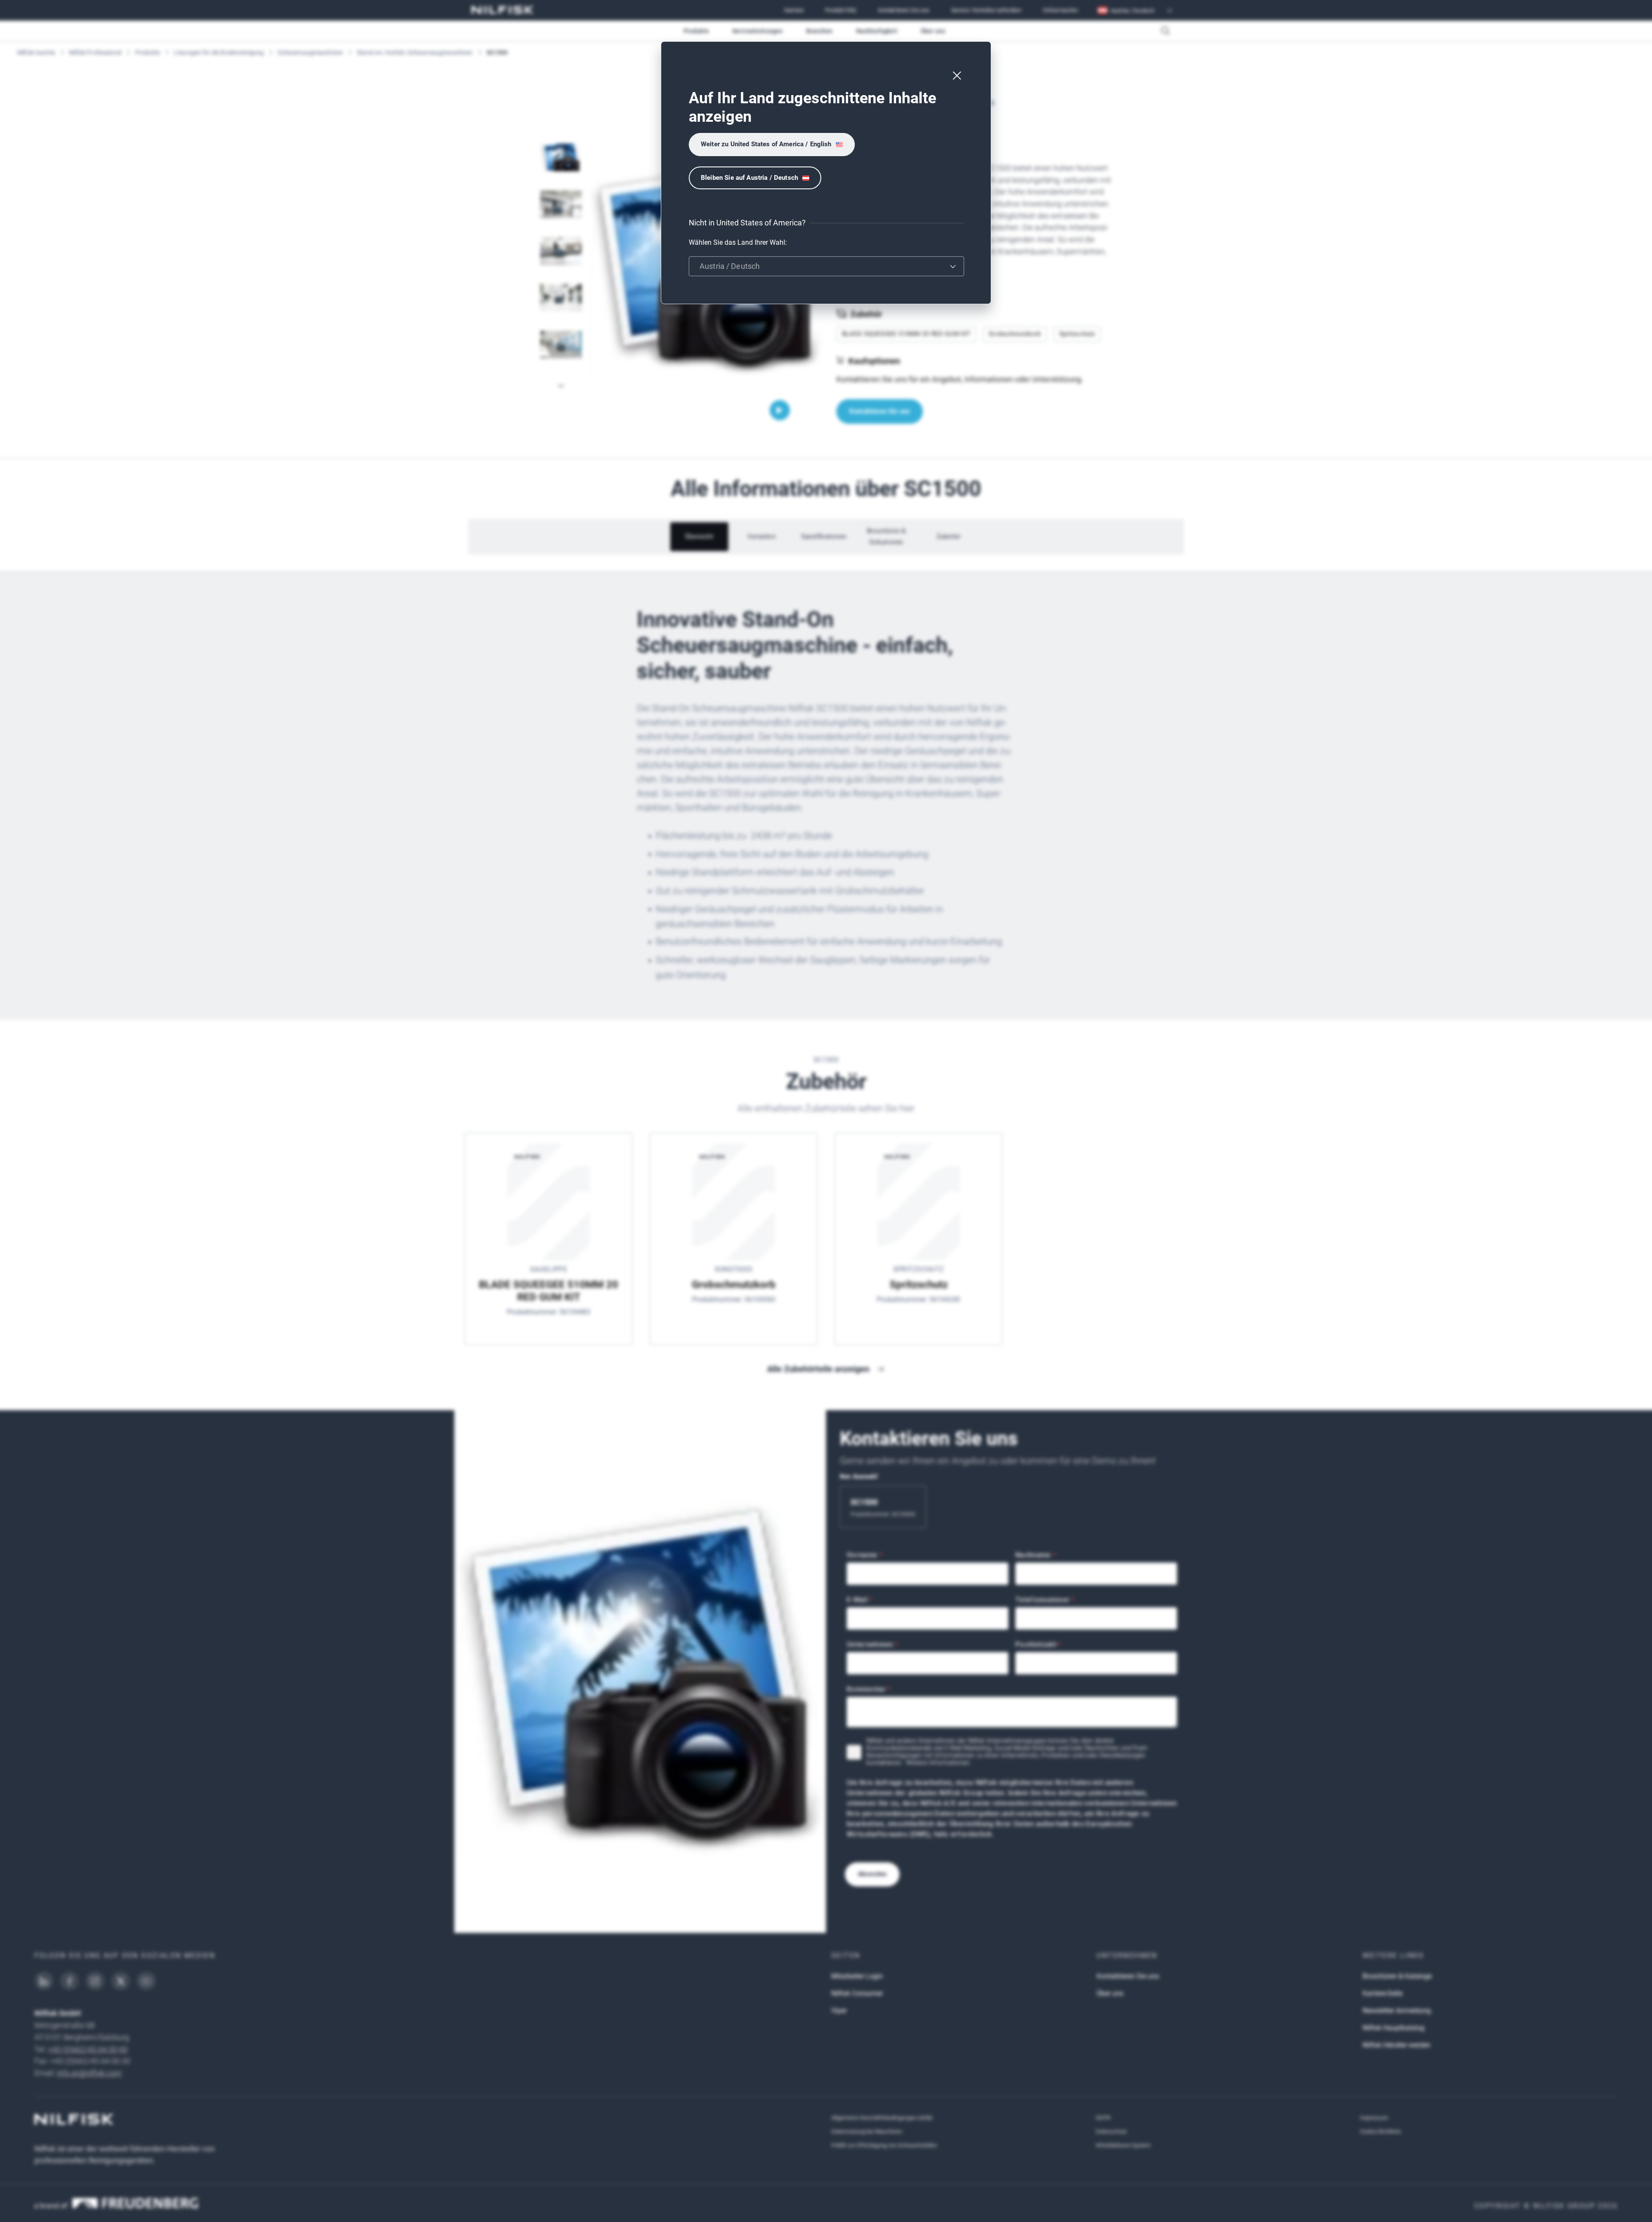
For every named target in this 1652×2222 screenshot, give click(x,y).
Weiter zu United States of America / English (766, 144)
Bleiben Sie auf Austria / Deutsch (749, 178)
